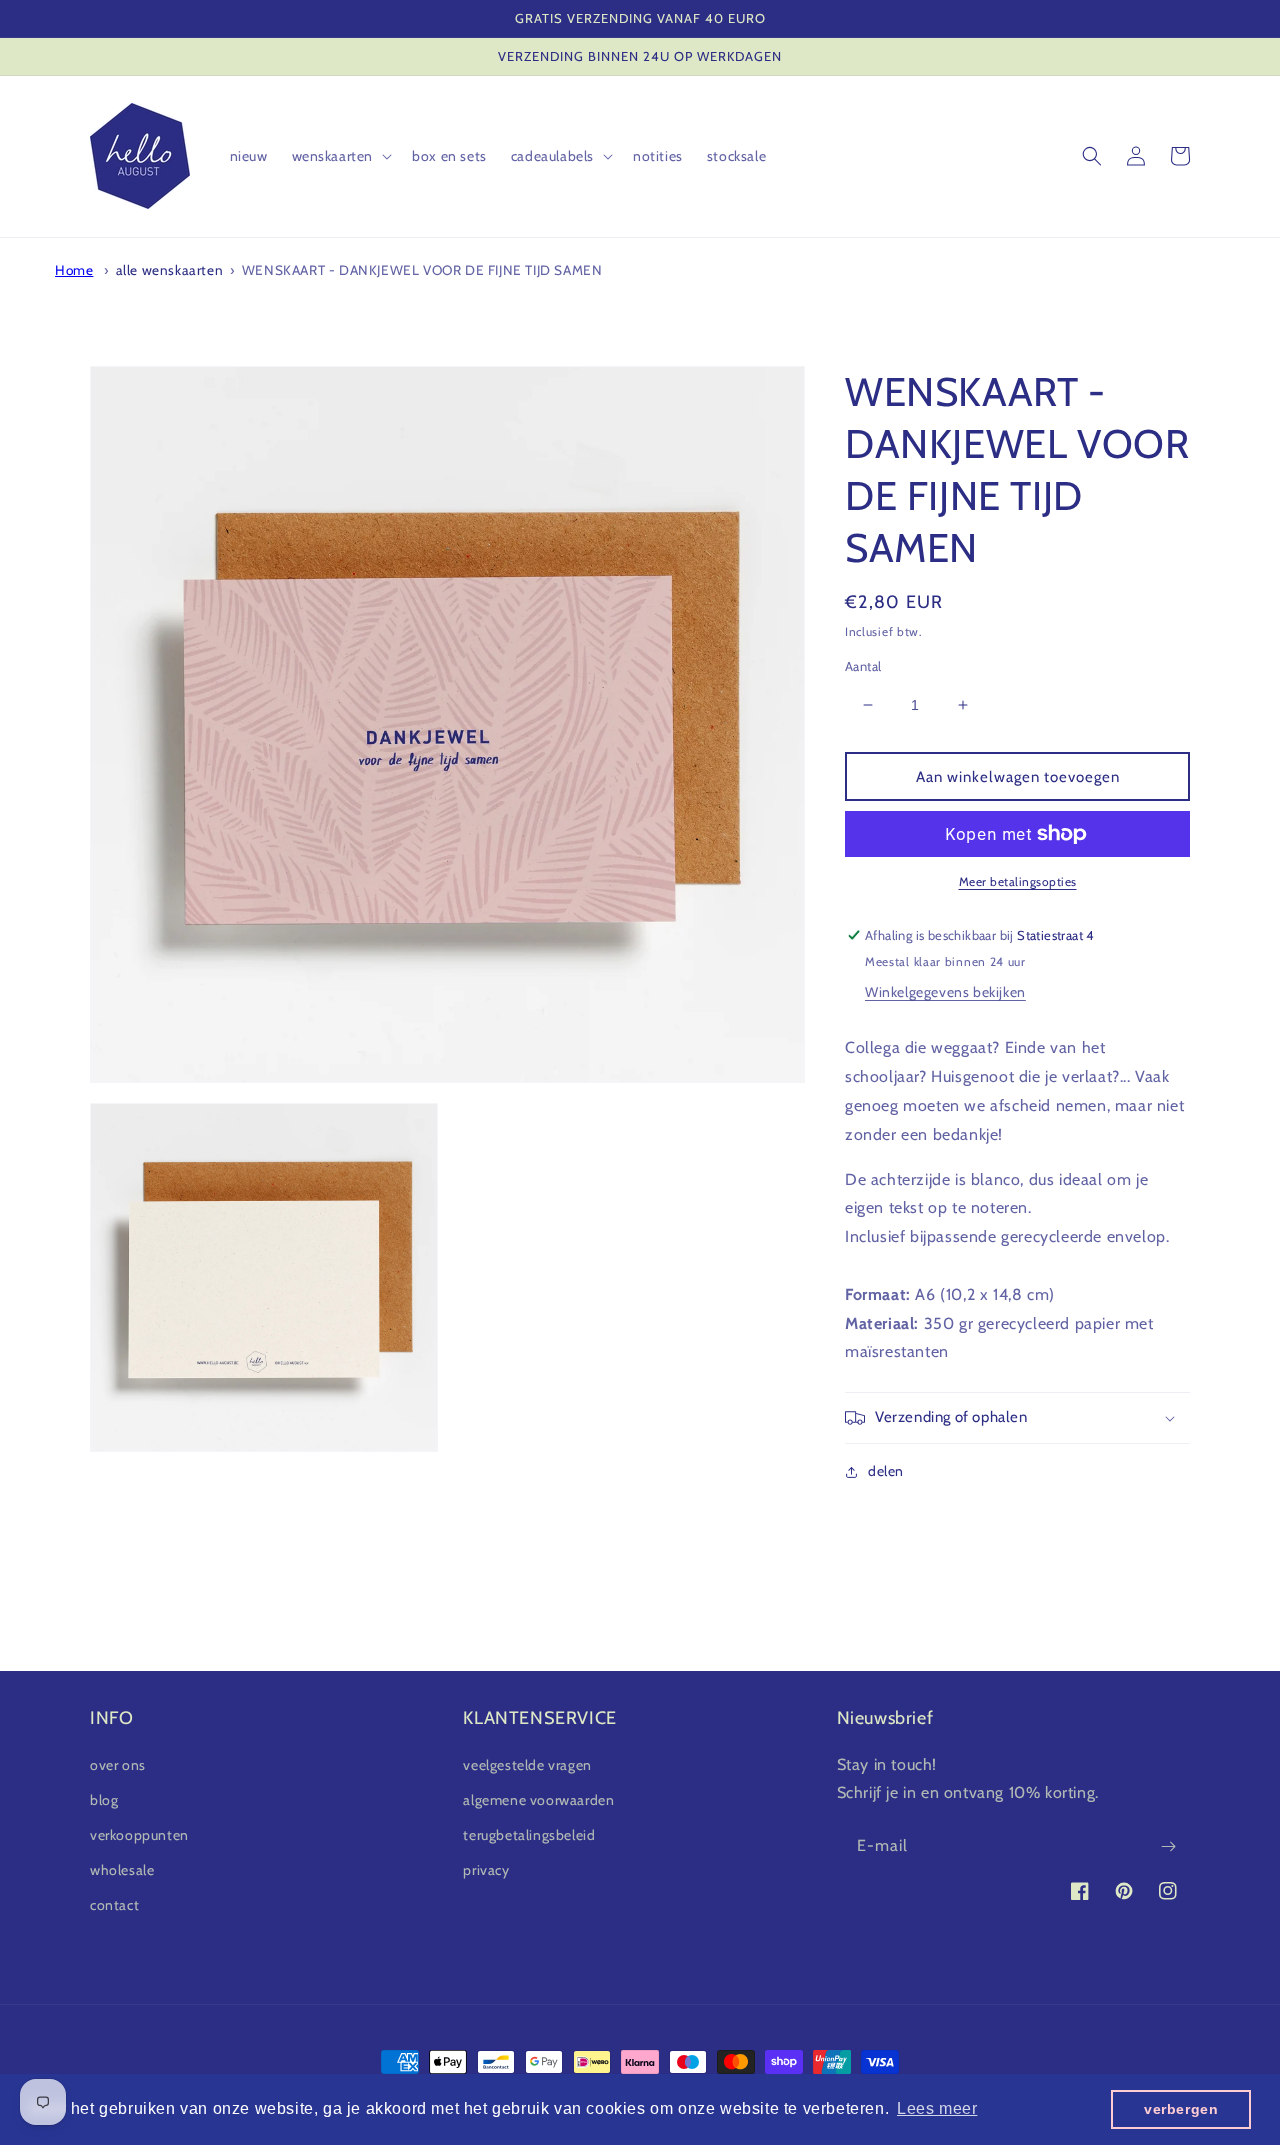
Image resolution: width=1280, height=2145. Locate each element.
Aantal (863, 666)
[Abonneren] (1168, 1846)
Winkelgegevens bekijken (945, 992)
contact (114, 1905)
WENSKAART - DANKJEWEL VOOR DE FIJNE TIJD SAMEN (422, 270)
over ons (118, 1765)
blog (104, 1800)
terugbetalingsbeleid (529, 1835)
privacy (486, 1870)
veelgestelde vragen (527, 1765)
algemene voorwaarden (538, 1800)
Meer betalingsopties (1018, 881)
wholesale (122, 1870)
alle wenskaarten (170, 270)
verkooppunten (139, 1835)
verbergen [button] (1181, 2109)
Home (74, 270)
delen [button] (886, 1471)
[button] (340, 156)
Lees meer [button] (937, 2108)
